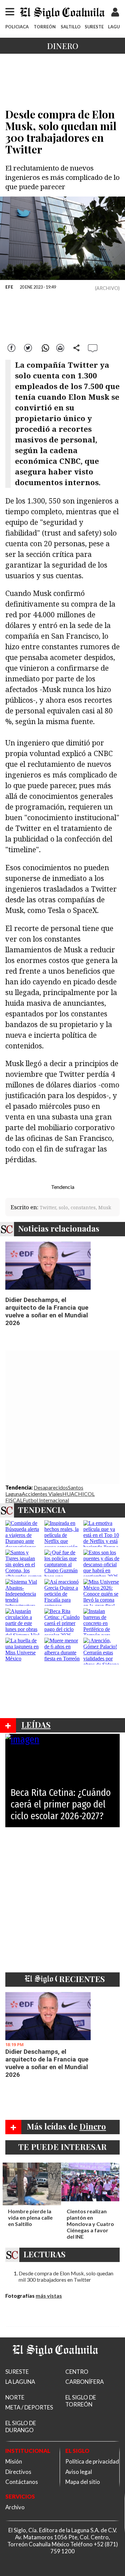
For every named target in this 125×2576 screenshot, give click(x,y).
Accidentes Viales (42, 1494)
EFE (9, 287)
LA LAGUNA (20, 2382)
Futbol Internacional (46, 1500)
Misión (14, 2461)
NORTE (15, 2397)
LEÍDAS (36, 1724)
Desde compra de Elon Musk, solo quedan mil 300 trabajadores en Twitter (66, 2276)
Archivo (15, 2507)
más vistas (49, 2296)
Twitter (28, 347)
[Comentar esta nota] (93, 348)
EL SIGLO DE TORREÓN (81, 2401)
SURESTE (94, 27)
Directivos (18, 2472)
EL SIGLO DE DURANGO (21, 2427)
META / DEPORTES (29, 2407)
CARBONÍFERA (84, 2382)
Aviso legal (79, 2472)
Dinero (63, 46)
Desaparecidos (51, 1487)
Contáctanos (22, 2482)
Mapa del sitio (83, 2482)
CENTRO (77, 2372)
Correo (60, 347)
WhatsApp (44, 347)
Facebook (12, 347)
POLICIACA (17, 27)
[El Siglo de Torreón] (55, 2364)
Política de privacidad (92, 2461)
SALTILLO (71, 27)
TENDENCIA (42, 1510)
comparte (77, 347)
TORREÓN (45, 27)
